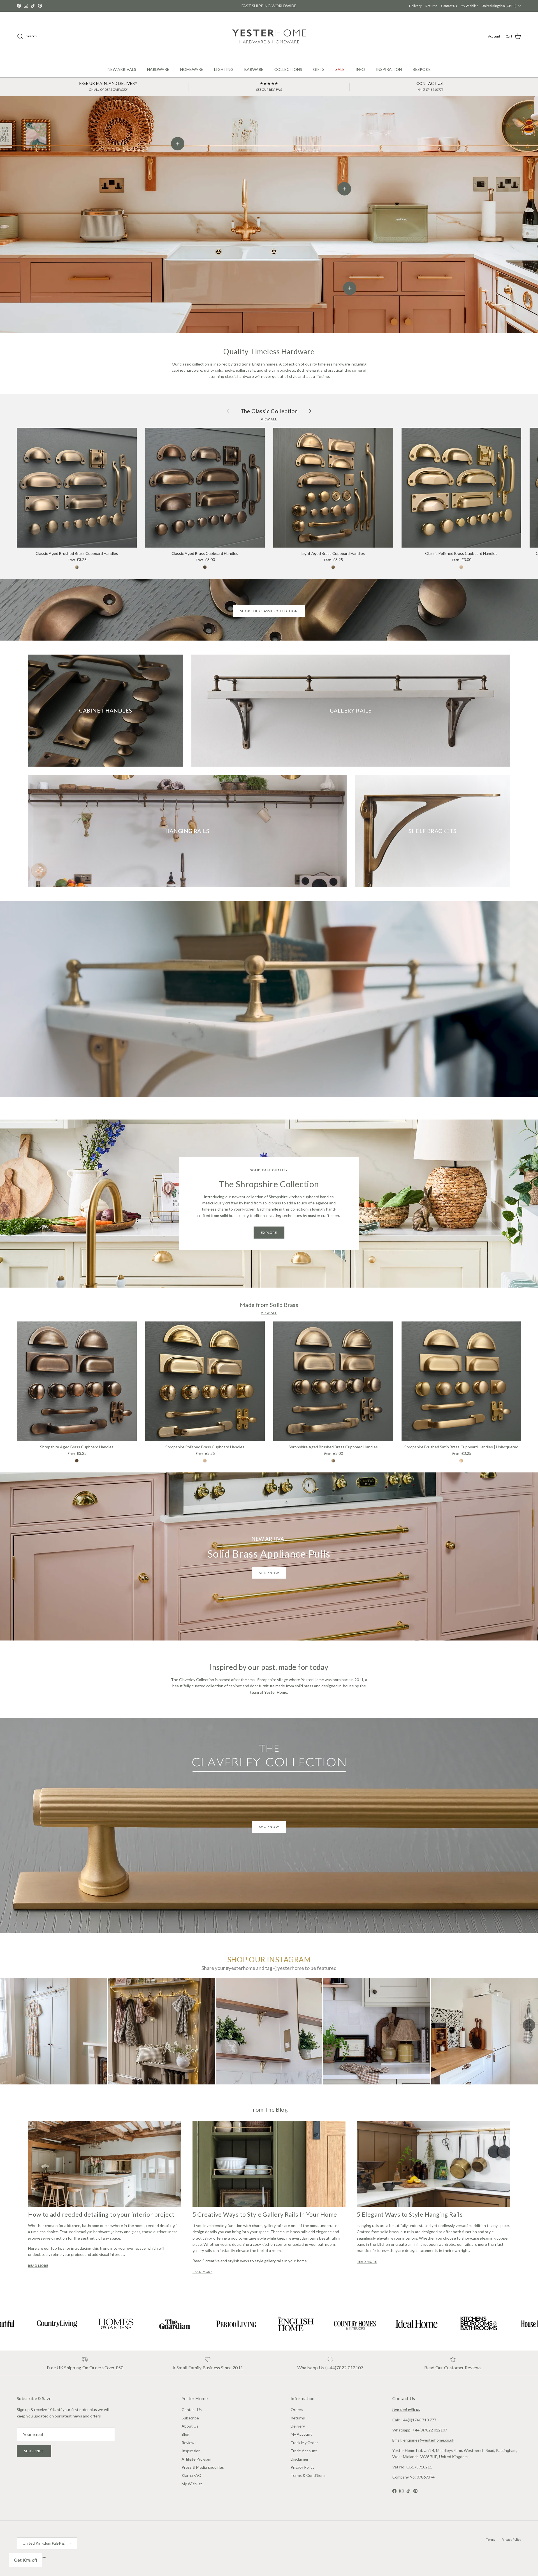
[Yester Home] (269, 36)
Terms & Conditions (308, 2475)
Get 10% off (26, 2560)
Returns (431, 6)
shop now (269, 1573)
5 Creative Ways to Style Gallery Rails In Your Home (265, 2214)
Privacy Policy (302, 2467)
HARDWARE (158, 69)
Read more (38, 2266)
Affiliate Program (196, 2459)
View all (269, 419)
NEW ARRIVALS (122, 69)
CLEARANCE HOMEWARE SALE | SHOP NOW (269, 6)
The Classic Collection (269, 411)
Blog (185, 2434)
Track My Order (304, 2443)
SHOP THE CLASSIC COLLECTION (269, 611)
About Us (190, 2426)
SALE (340, 69)
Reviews (189, 2443)
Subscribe (34, 2451)
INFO (360, 69)
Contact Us (449, 6)
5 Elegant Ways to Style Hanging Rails (410, 2214)
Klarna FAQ (192, 2475)
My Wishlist (469, 6)
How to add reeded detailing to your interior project (101, 2214)
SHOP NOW (269, 1827)
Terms (491, 2539)
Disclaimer (300, 2459)
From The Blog (269, 2109)
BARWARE (254, 69)
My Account (301, 2434)
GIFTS (319, 69)
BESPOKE (422, 69)
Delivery (415, 6)
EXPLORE (269, 1233)
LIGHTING (224, 69)
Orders (297, 2409)
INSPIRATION (389, 69)
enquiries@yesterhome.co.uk (429, 2440)
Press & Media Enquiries (203, 2467)
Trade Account (304, 2451)
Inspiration (191, 2451)
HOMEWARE (192, 69)
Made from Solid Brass (269, 1305)
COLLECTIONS (288, 69)
